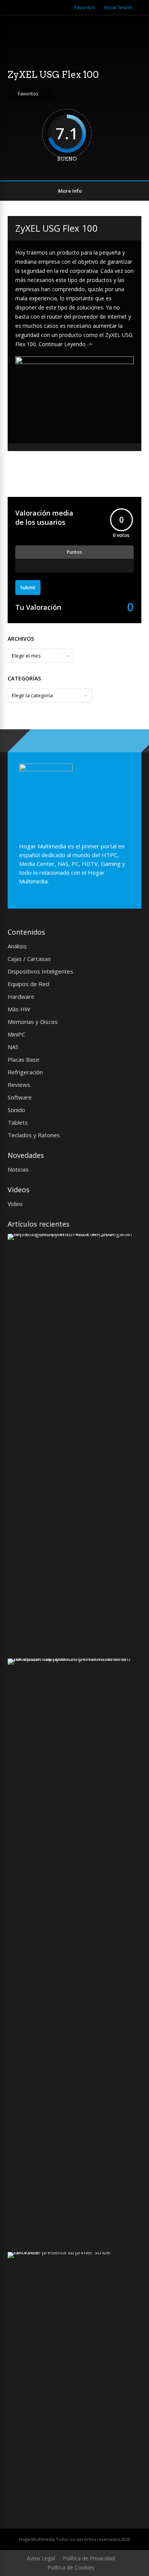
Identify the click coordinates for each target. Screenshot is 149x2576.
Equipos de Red (28, 984)
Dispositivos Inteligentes (40, 971)
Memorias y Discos (33, 1022)
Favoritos (85, 7)
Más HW (19, 1009)
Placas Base (23, 1059)
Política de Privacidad (89, 2558)
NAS (13, 1047)
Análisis (17, 946)
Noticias (18, 1169)
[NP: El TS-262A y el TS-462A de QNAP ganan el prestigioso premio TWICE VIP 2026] (72, 1234)
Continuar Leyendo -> (65, 344)
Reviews (19, 1085)
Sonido (16, 1110)
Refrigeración (25, 1072)
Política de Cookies (71, 2567)
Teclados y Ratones (34, 1135)
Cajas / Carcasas (29, 959)
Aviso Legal (41, 2558)
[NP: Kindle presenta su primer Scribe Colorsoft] (72, 2252)
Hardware (21, 996)
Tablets (18, 1122)
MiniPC (16, 1034)
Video (15, 1204)
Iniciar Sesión (118, 7)
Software (20, 1097)
